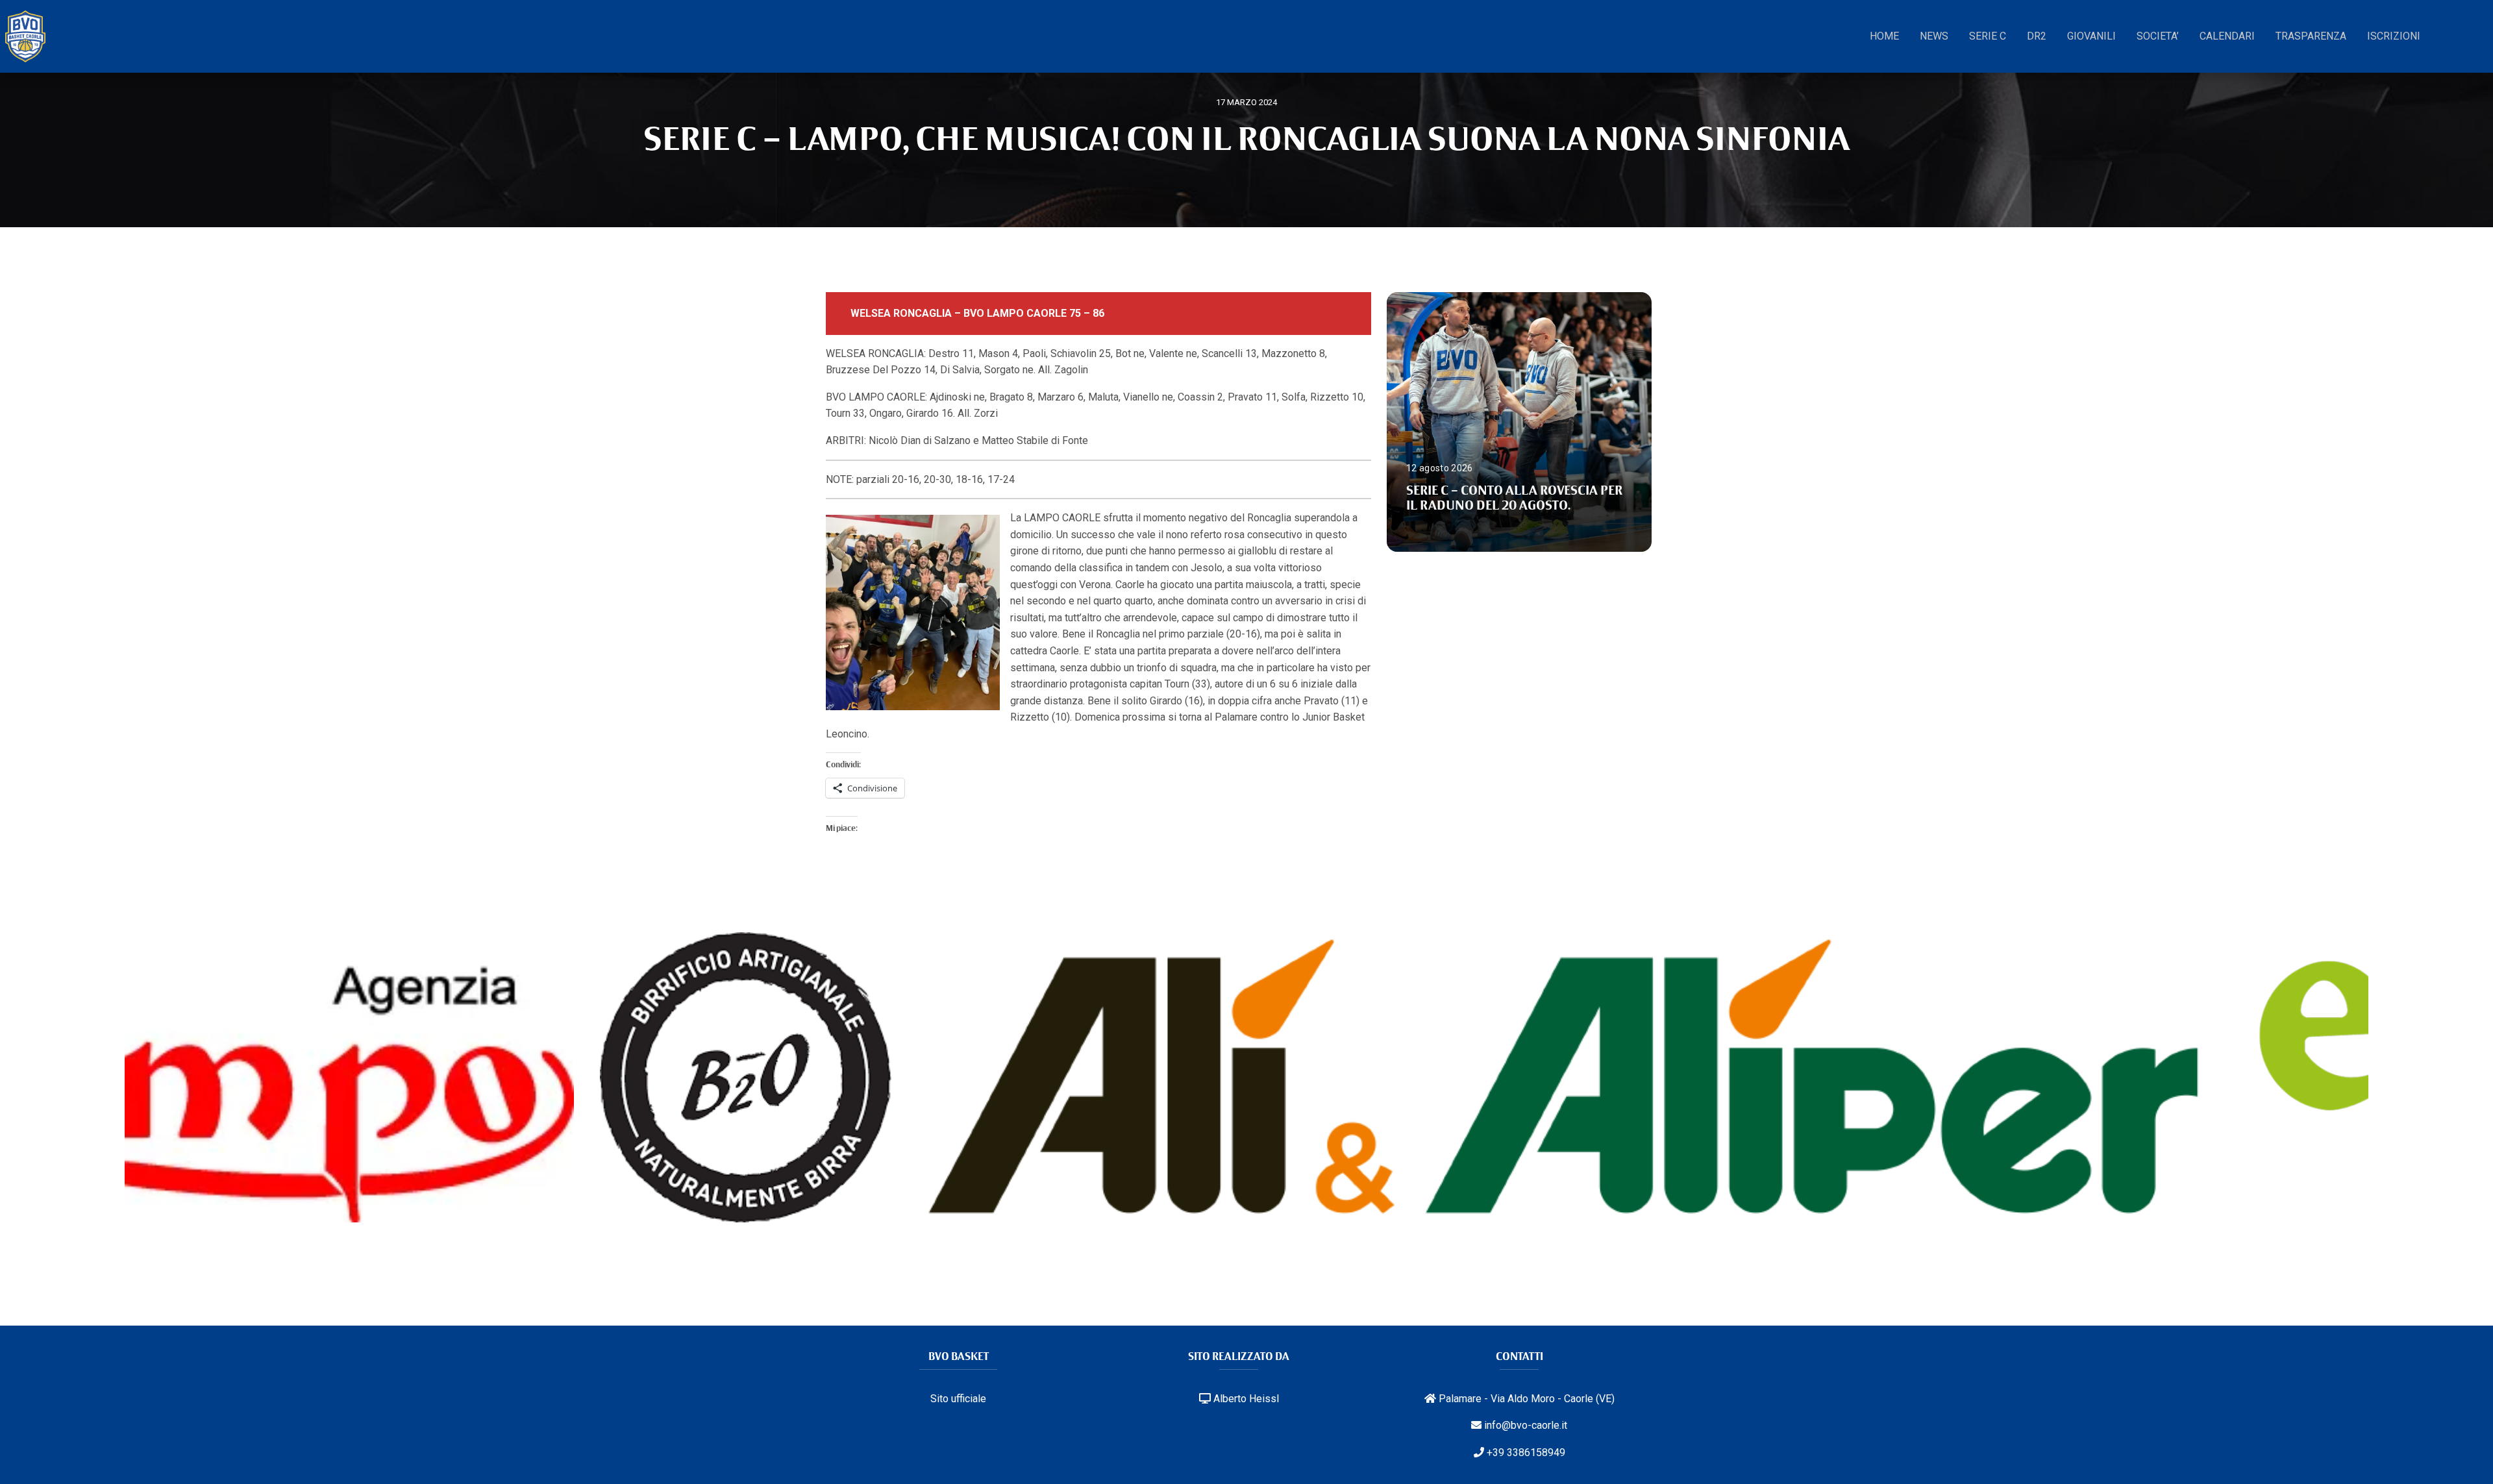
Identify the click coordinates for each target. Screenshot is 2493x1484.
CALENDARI (2227, 36)
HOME (1884, 36)
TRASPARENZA (2311, 36)
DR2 (2037, 36)
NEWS (1934, 36)
